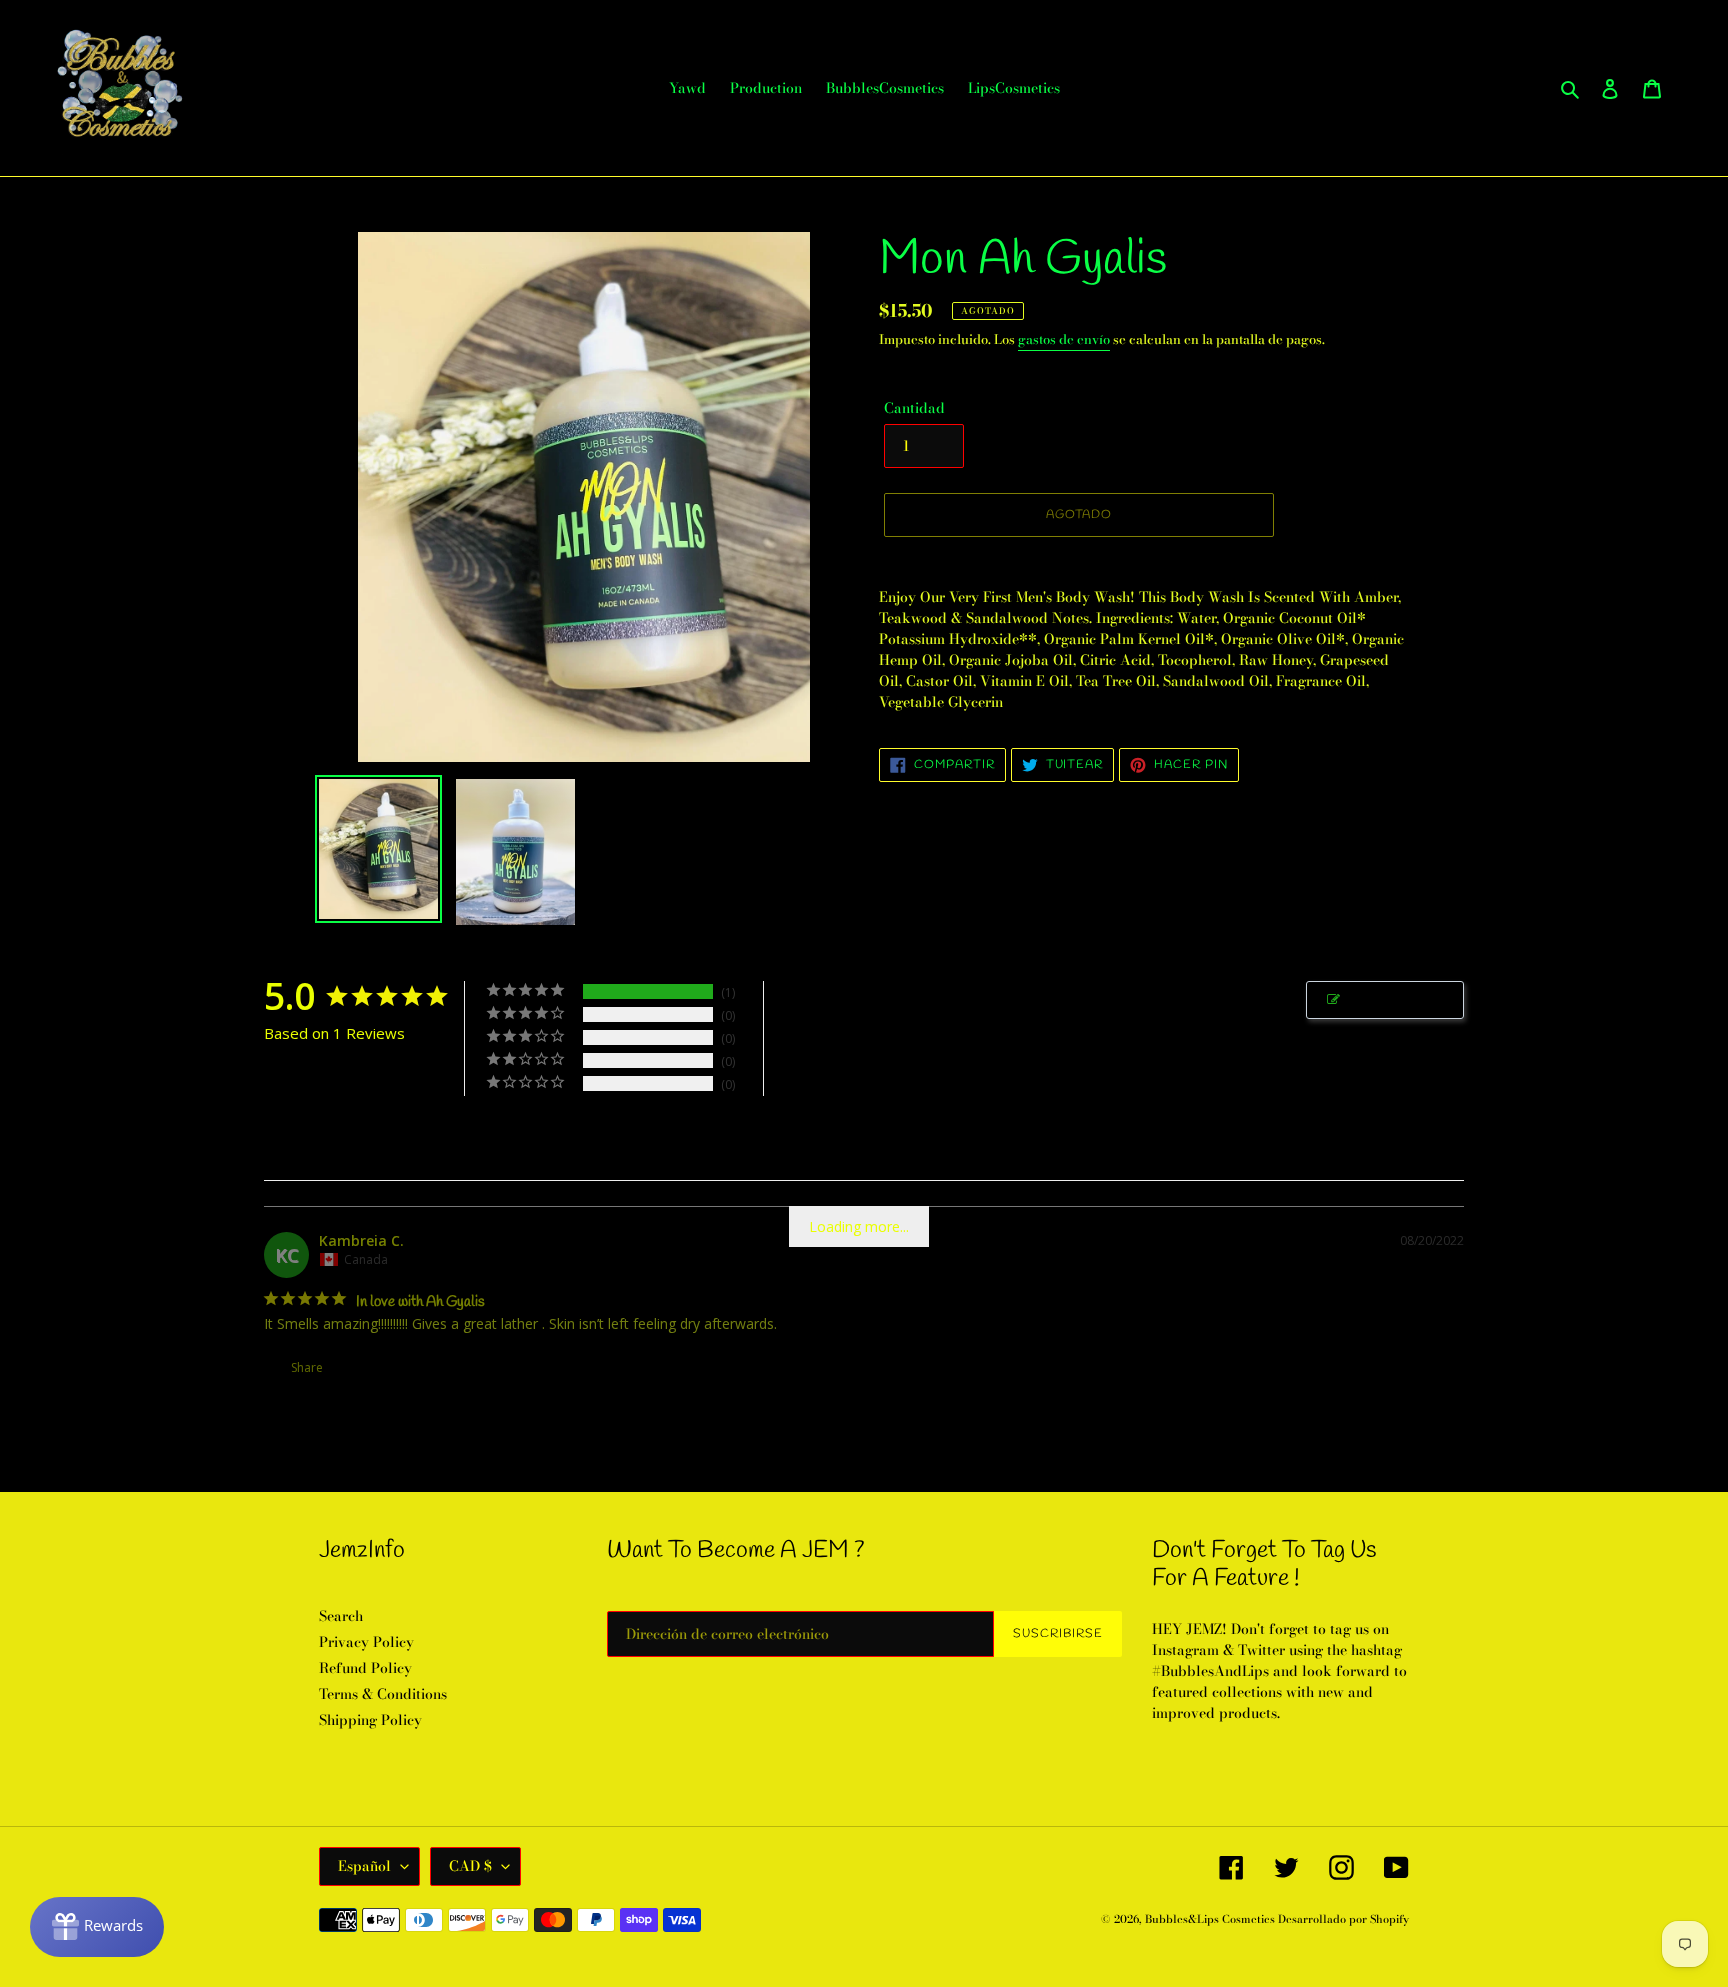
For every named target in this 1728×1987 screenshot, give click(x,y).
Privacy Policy (366, 1642)
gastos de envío (1064, 339)
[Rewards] (97, 1927)
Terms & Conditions (383, 1694)
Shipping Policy (370, 1720)
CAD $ (470, 1866)
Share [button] (305, 1367)
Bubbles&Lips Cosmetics (1211, 1919)
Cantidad (914, 408)
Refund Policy (365, 1668)
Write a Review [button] (1395, 1000)
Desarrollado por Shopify (1343, 1919)
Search (341, 1616)
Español (364, 1866)
